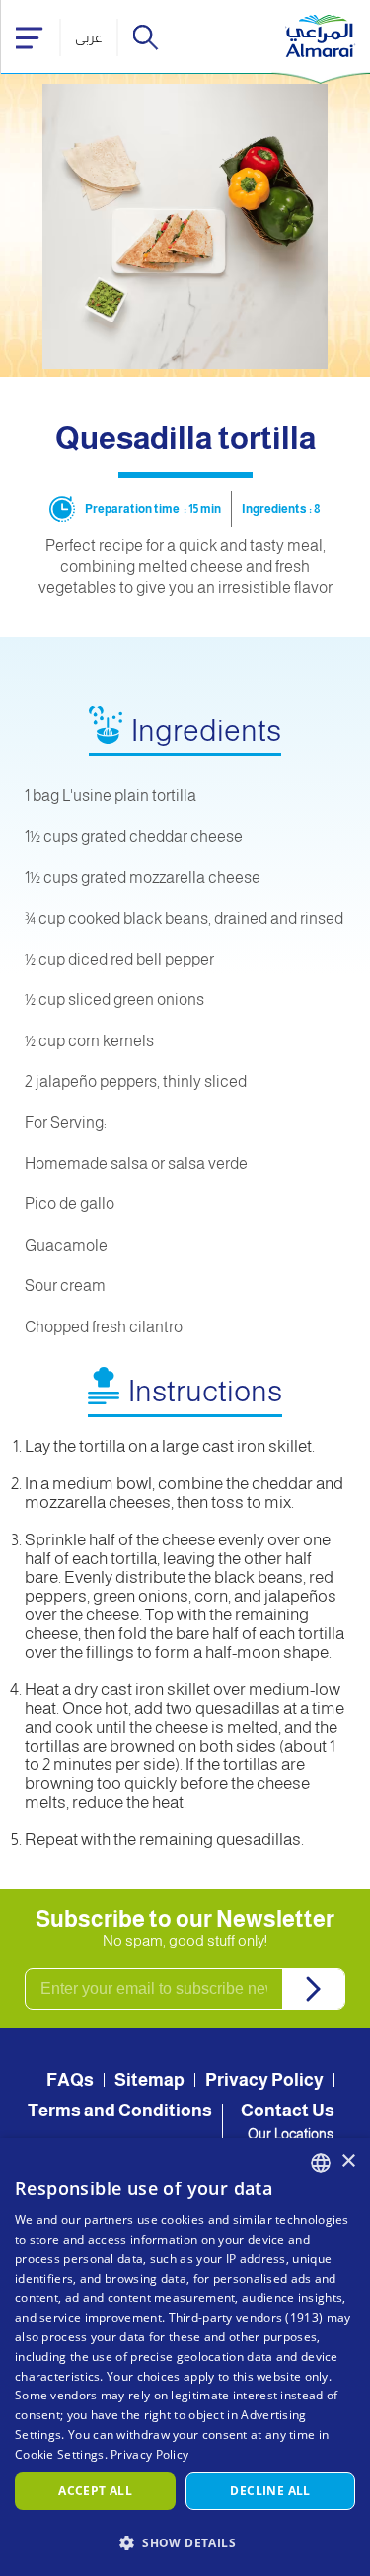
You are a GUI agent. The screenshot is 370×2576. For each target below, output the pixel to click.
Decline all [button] (270, 2491)
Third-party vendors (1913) (246, 2317)
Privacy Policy (264, 2080)
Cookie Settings (60, 2454)
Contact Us (288, 2111)
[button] (185, 2542)
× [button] (348, 2161)
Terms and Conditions (120, 2111)
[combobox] (321, 2163)
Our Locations (291, 2134)
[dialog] (185, 2357)
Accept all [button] (95, 2491)
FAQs (70, 2080)
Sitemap (149, 2080)
